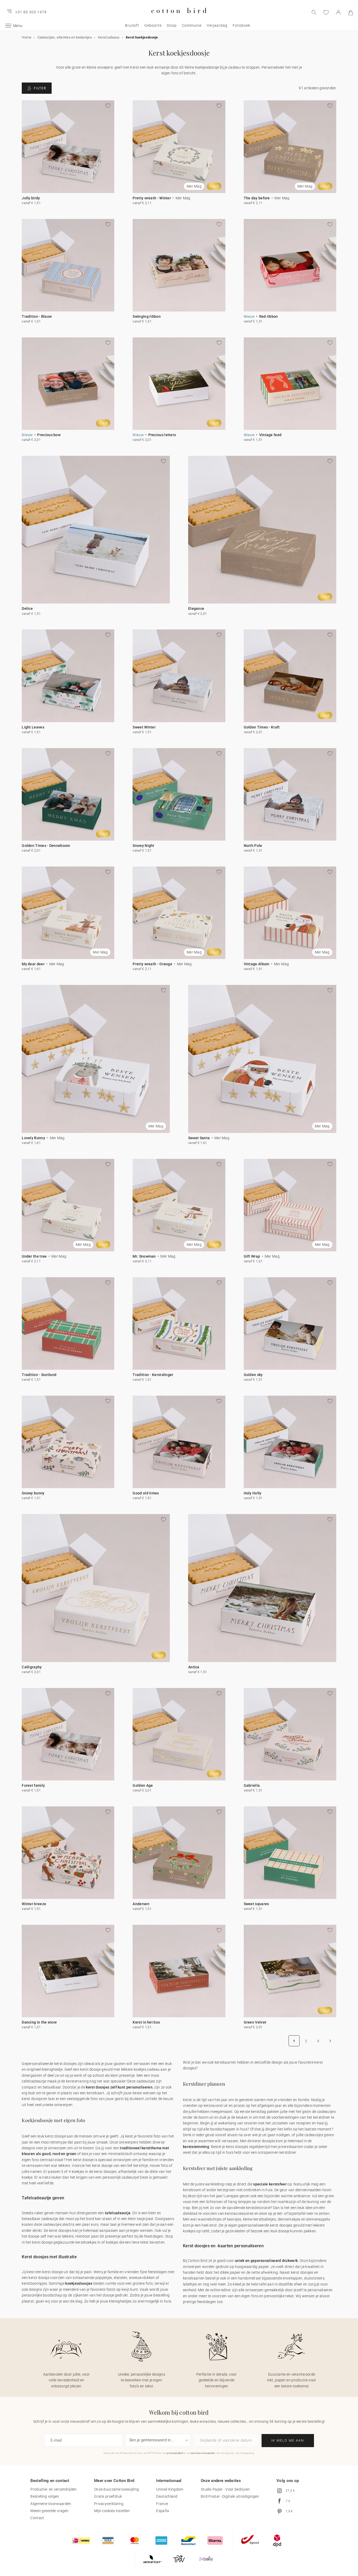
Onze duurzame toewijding (116, 2489)
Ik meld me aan (288, 2440)
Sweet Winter (144, 727)
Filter (40, 88)
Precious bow (49, 435)
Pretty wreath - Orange (152, 964)
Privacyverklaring (109, 2504)
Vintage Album (257, 964)
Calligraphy (32, 1667)
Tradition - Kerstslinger (153, 1375)
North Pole (253, 846)
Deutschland (167, 2496)
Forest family (33, 1785)
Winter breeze (34, 1904)
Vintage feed (270, 435)
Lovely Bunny (33, 1138)
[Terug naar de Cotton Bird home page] (179, 17)
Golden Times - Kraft (262, 727)
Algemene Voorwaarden (51, 2504)
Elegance (196, 609)
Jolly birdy (31, 198)
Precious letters (162, 435)
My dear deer (33, 964)
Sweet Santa (199, 1138)
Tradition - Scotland (39, 1375)
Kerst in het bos (146, 2022)
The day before (257, 198)
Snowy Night (143, 846)
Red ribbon (269, 316)
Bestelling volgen (45, 2496)
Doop (172, 25)
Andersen (141, 1904)
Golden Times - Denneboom (46, 846)
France (162, 2504)
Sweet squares (256, 1904)
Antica (194, 1667)
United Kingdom (170, 2489)
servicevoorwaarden (203, 2453)
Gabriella (252, 1785)
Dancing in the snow (39, 2022)
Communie (192, 25)
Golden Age (143, 1785)
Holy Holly (253, 1493)
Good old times (146, 1493)
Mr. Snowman (144, 1256)
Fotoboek (242, 25)
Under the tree (34, 1256)
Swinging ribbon (147, 316)
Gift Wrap (252, 1256)
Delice (27, 609)
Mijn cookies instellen (112, 2511)
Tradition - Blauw (37, 316)
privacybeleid (175, 2453)
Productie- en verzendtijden (53, 2489)
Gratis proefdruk (108, 2496)
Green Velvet (255, 2022)
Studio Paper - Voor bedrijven (225, 2489)
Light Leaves (33, 727)
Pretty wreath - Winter (152, 198)
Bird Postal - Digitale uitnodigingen (230, 2496)
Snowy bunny (33, 1493)
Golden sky (253, 1375)
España (163, 2511)
